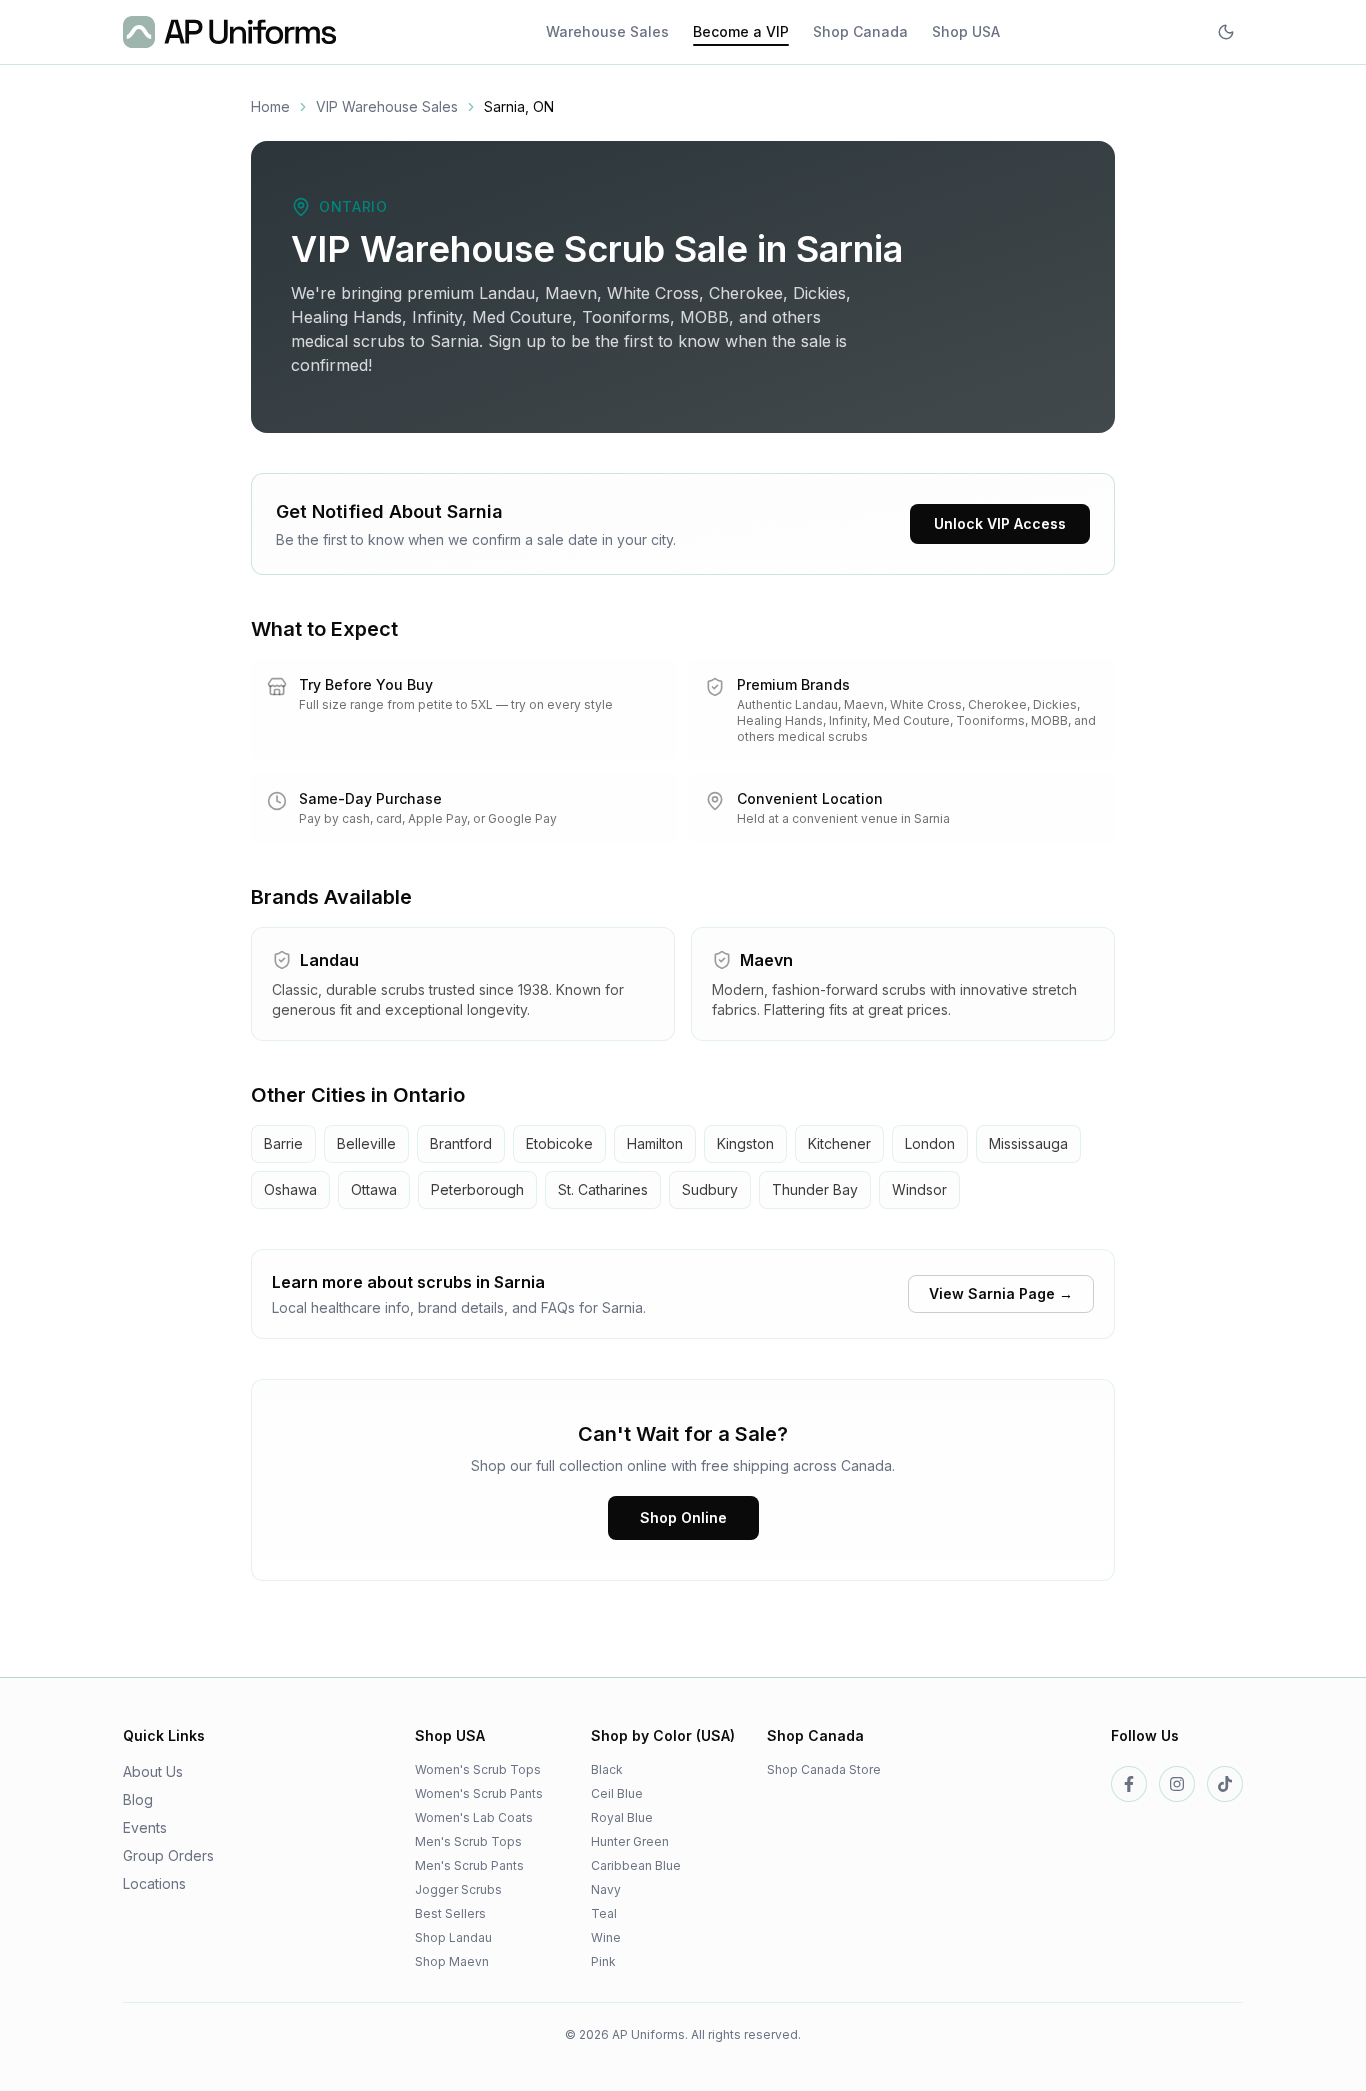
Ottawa (374, 1189)
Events (145, 1827)
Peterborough (477, 1189)
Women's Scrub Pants (479, 1793)
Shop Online (683, 1517)
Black (607, 1769)
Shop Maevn (452, 1961)
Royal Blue (622, 1817)
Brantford (461, 1143)
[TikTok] (1225, 1784)
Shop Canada (860, 31)
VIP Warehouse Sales (387, 106)
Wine (606, 1937)
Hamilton (655, 1143)
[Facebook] (1129, 1784)
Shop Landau (453, 1937)
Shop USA (966, 31)
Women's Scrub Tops (478, 1769)
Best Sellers (450, 1913)
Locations (154, 1883)
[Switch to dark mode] (1226, 32)
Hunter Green (630, 1841)
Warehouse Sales (607, 31)
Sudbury (710, 1189)
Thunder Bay (815, 1189)
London (930, 1143)
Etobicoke (559, 1143)
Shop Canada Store (824, 1769)
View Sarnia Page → (1001, 1293)
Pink (603, 1961)
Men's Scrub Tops (468, 1841)
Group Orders (168, 1855)
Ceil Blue (617, 1793)
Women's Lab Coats (474, 1817)
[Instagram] (1177, 1784)
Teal (604, 1913)
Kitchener (839, 1143)
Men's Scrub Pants (469, 1865)
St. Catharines (603, 1189)
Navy (606, 1889)
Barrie (283, 1143)
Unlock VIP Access (1000, 523)
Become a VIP (741, 31)
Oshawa (290, 1189)
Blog (138, 1799)
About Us (153, 1771)
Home (270, 106)
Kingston (745, 1143)
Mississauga (1028, 1143)
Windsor (919, 1189)
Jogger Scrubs (458, 1889)
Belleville (366, 1143)
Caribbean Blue (636, 1865)
